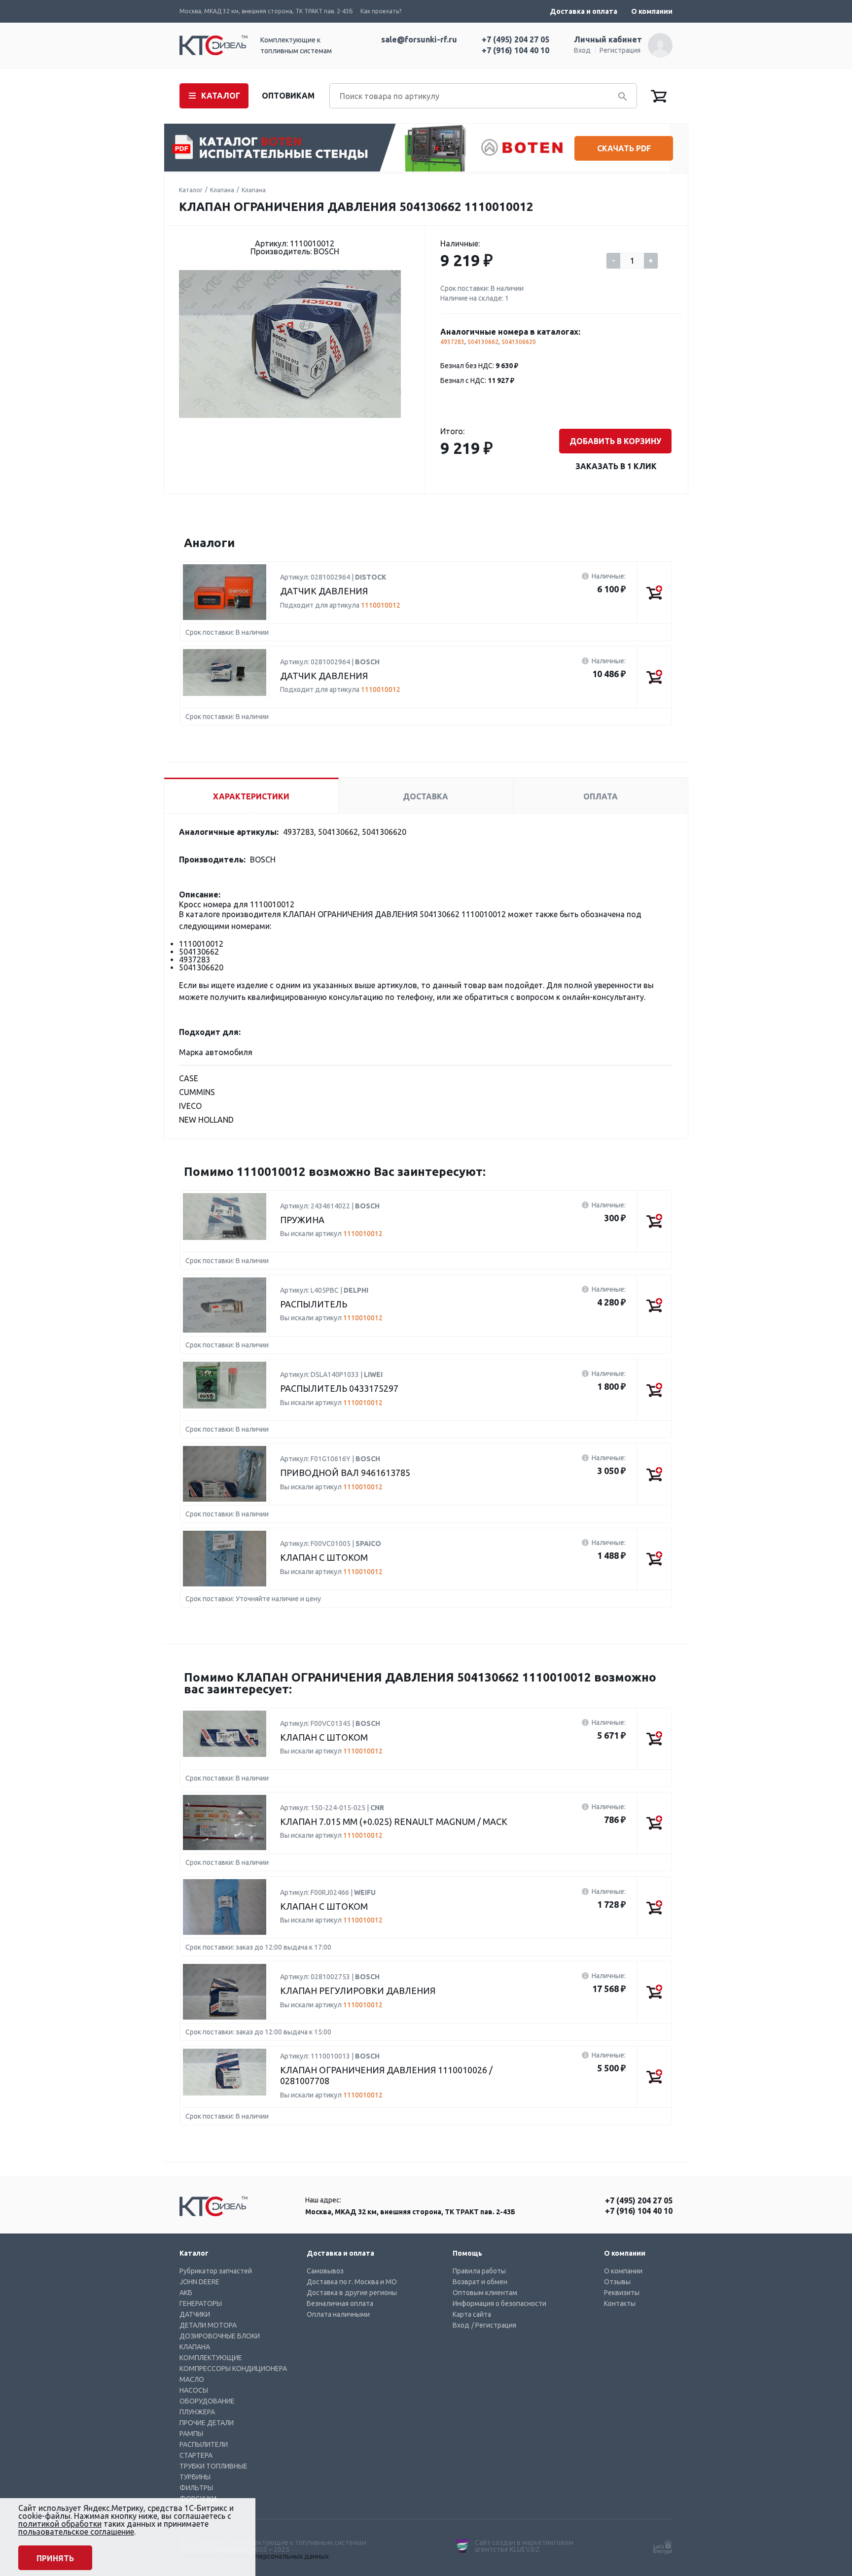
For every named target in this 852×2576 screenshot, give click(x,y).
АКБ (186, 2293)
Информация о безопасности (499, 2303)
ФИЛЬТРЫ (196, 2488)
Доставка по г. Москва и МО (352, 2282)
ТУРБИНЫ (195, 2477)
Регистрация (620, 50)
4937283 (452, 342)
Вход (582, 50)
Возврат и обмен (480, 2282)
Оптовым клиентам (485, 2293)
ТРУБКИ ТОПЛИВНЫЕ (213, 2466)
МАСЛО (192, 2379)
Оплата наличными (338, 2314)
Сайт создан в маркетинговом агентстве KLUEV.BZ (524, 2546)
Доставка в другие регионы (352, 2293)
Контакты (620, 2303)
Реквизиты (622, 2293)
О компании (652, 11)
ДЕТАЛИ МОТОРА (208, 2325)
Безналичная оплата (340, 2303)
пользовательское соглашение (76, 2532)
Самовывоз (325, 2271)
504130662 (483, 342)
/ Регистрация (494, 2325)
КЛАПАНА (195, 2347)
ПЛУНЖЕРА (197, 2412)
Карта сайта (472, 2314)
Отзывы (617, 2282)
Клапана (222, 190)
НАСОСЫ (194, 2390)
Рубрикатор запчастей (216, 2271)
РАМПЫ (191, 2434)
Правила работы (479, 2271)
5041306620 (519, 342)
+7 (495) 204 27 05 (515, 39)
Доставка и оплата (584, 11)
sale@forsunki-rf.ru (419, 39)
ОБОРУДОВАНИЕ (207, 2401)
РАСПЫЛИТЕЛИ (204, 2444)
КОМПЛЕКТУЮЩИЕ (211, 2358)
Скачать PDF (624, 148)
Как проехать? (381, 11)
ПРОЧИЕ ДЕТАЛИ (207, 2423)
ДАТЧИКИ (195, 2314)
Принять (55, 2558)
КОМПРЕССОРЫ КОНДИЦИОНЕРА (233, 2369)
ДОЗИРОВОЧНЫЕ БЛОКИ (220, 2336)
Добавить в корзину (615, 441)
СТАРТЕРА (196, 2455)
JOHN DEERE (199, 2282)
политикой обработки (60, 2524)
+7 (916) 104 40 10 (515, 50)
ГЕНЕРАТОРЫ (201, 2303)
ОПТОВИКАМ (288, 96)
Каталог (191, 190)
